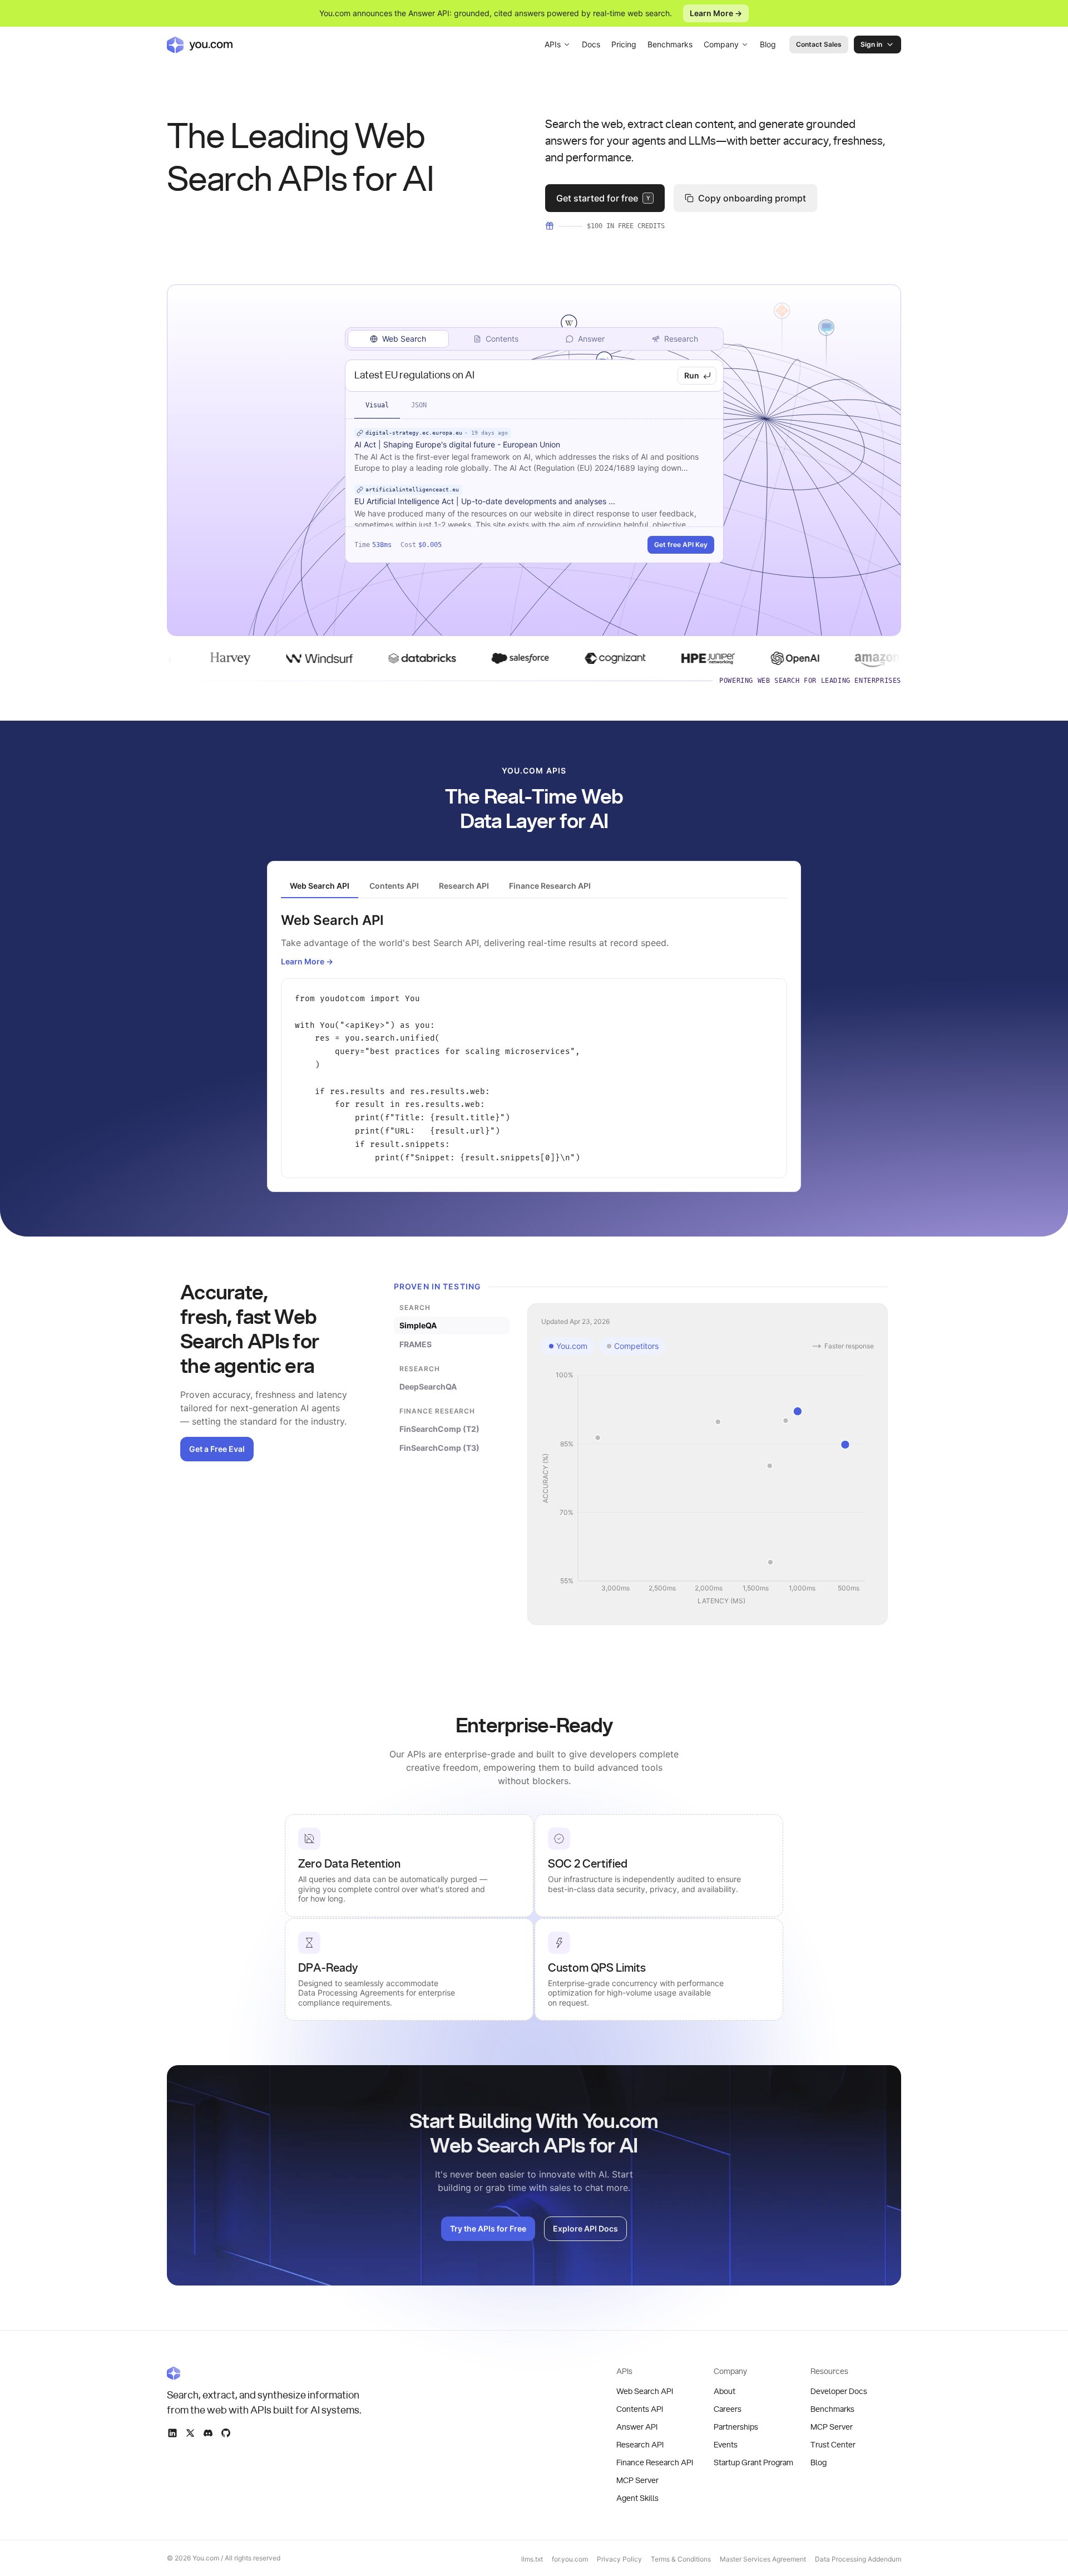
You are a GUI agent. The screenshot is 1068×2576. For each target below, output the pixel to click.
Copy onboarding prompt (752, 198)
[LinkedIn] (172, 2433)
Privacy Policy (619, 2559)
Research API (640, 2445)
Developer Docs (839, 2392)
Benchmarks (670, 44)
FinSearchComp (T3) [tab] (439, 1448)
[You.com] (265, 2373)
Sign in (871, 44)
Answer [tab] (591, 339)
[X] (190, 2433)
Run (692, 375)
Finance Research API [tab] (550, 886)
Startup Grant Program (753, 2463)
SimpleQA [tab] (418, 1325)
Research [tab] (681, 339)
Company (721, 44)
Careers (728, 2410)
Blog (768, 44)
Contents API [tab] (394, 886)
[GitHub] (226, 2433)
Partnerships (736, 2427)
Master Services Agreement (763, 2559)
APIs (553, 44)
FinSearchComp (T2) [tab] (439, 1429)
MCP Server (637, 2481)
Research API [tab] (464, 886)
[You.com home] (200, 45)
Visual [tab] (377, 405)
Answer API (637, 2427)
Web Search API (645, 2392)
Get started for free (603, 198)
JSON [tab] (419, 405)
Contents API (640, 2410)
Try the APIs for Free (488, 2228)
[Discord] (208, 2433)
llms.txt (532, 2559)
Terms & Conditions (681, 2559)
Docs (591, 44)
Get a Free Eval (217, 1449)
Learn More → (716, 13)
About (725, 2392)
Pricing (624, 44)
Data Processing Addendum (858, 2559)
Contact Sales (819, 44)
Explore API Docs (585, 2228)
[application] (708, 1489)
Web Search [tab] (404, 339)
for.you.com (570, 2559)
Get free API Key (681, 545)
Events (726, 2445)
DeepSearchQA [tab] (428, 1386)
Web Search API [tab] (320, 886)
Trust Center (833, 2445)
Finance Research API (655, 2463)
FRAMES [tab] (416, 1344)
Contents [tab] (502, 339)
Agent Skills (637, 2499)
